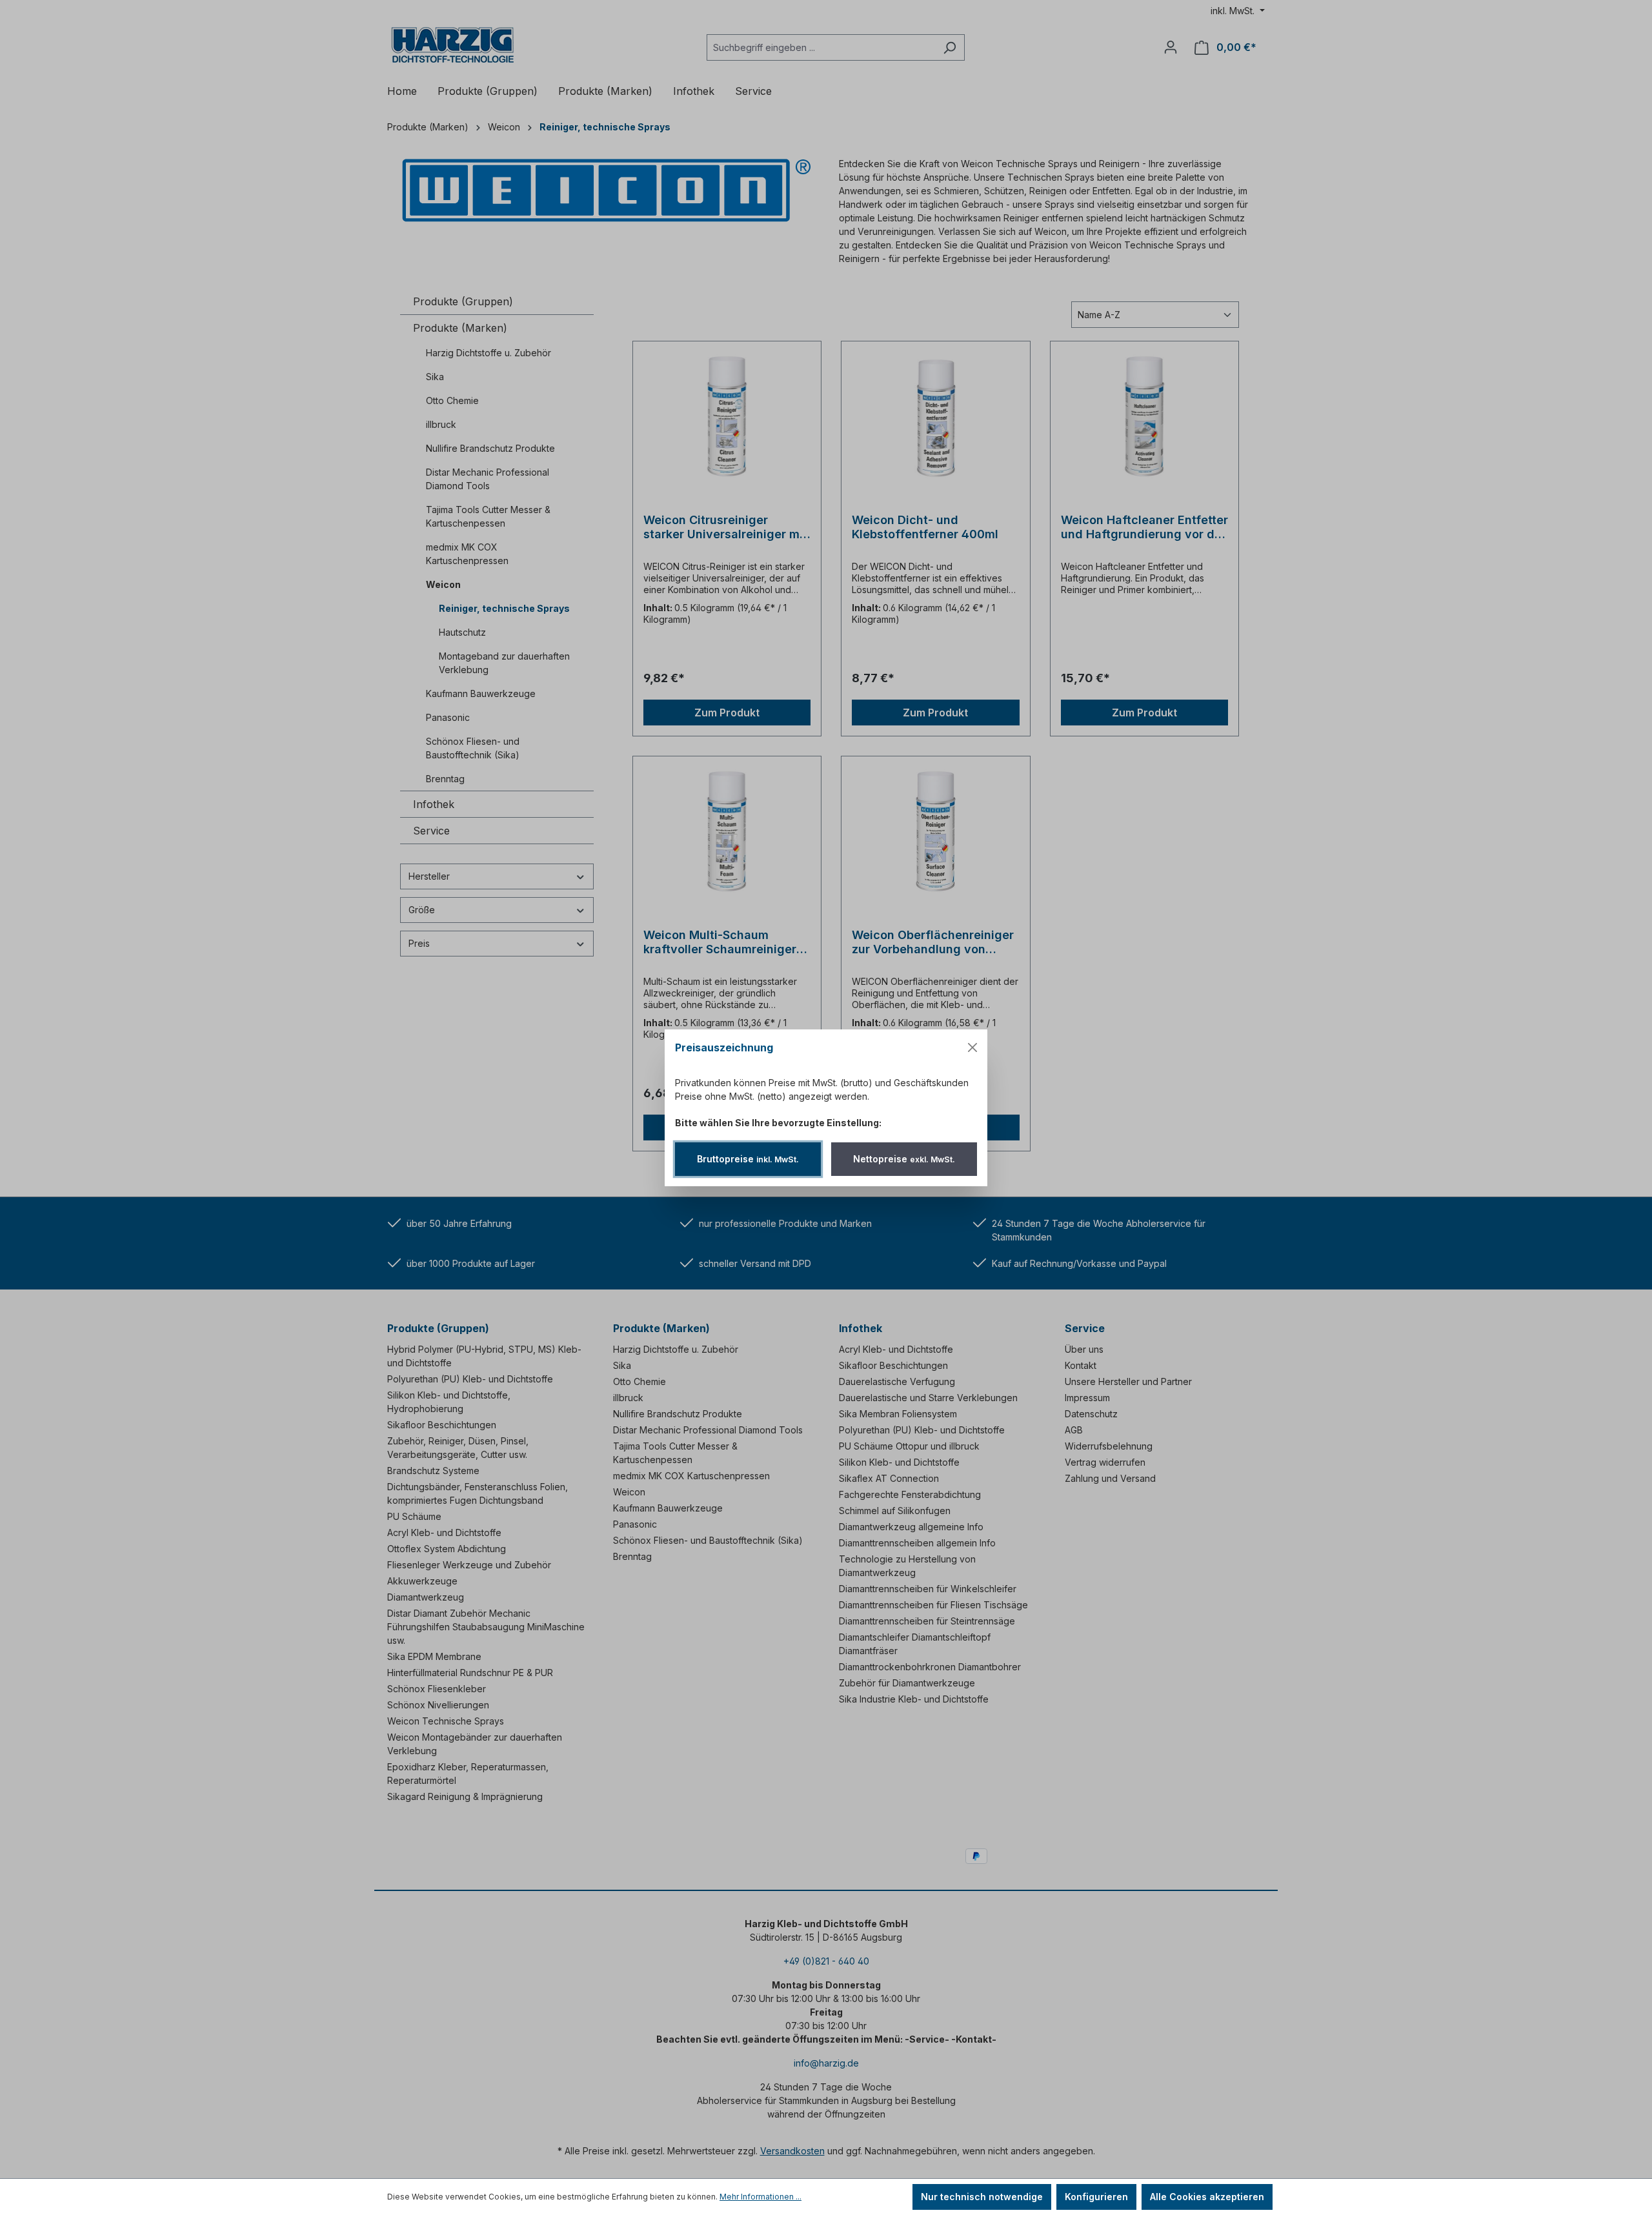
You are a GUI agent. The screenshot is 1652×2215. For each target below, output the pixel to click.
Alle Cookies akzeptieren (1207, 2197)
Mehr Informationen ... (761, 2197)
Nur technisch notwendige (982, 2197)
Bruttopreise (748, 1159)
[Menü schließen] (972, 1047)
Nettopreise (904, 1159)
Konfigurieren (1096, 2197)
